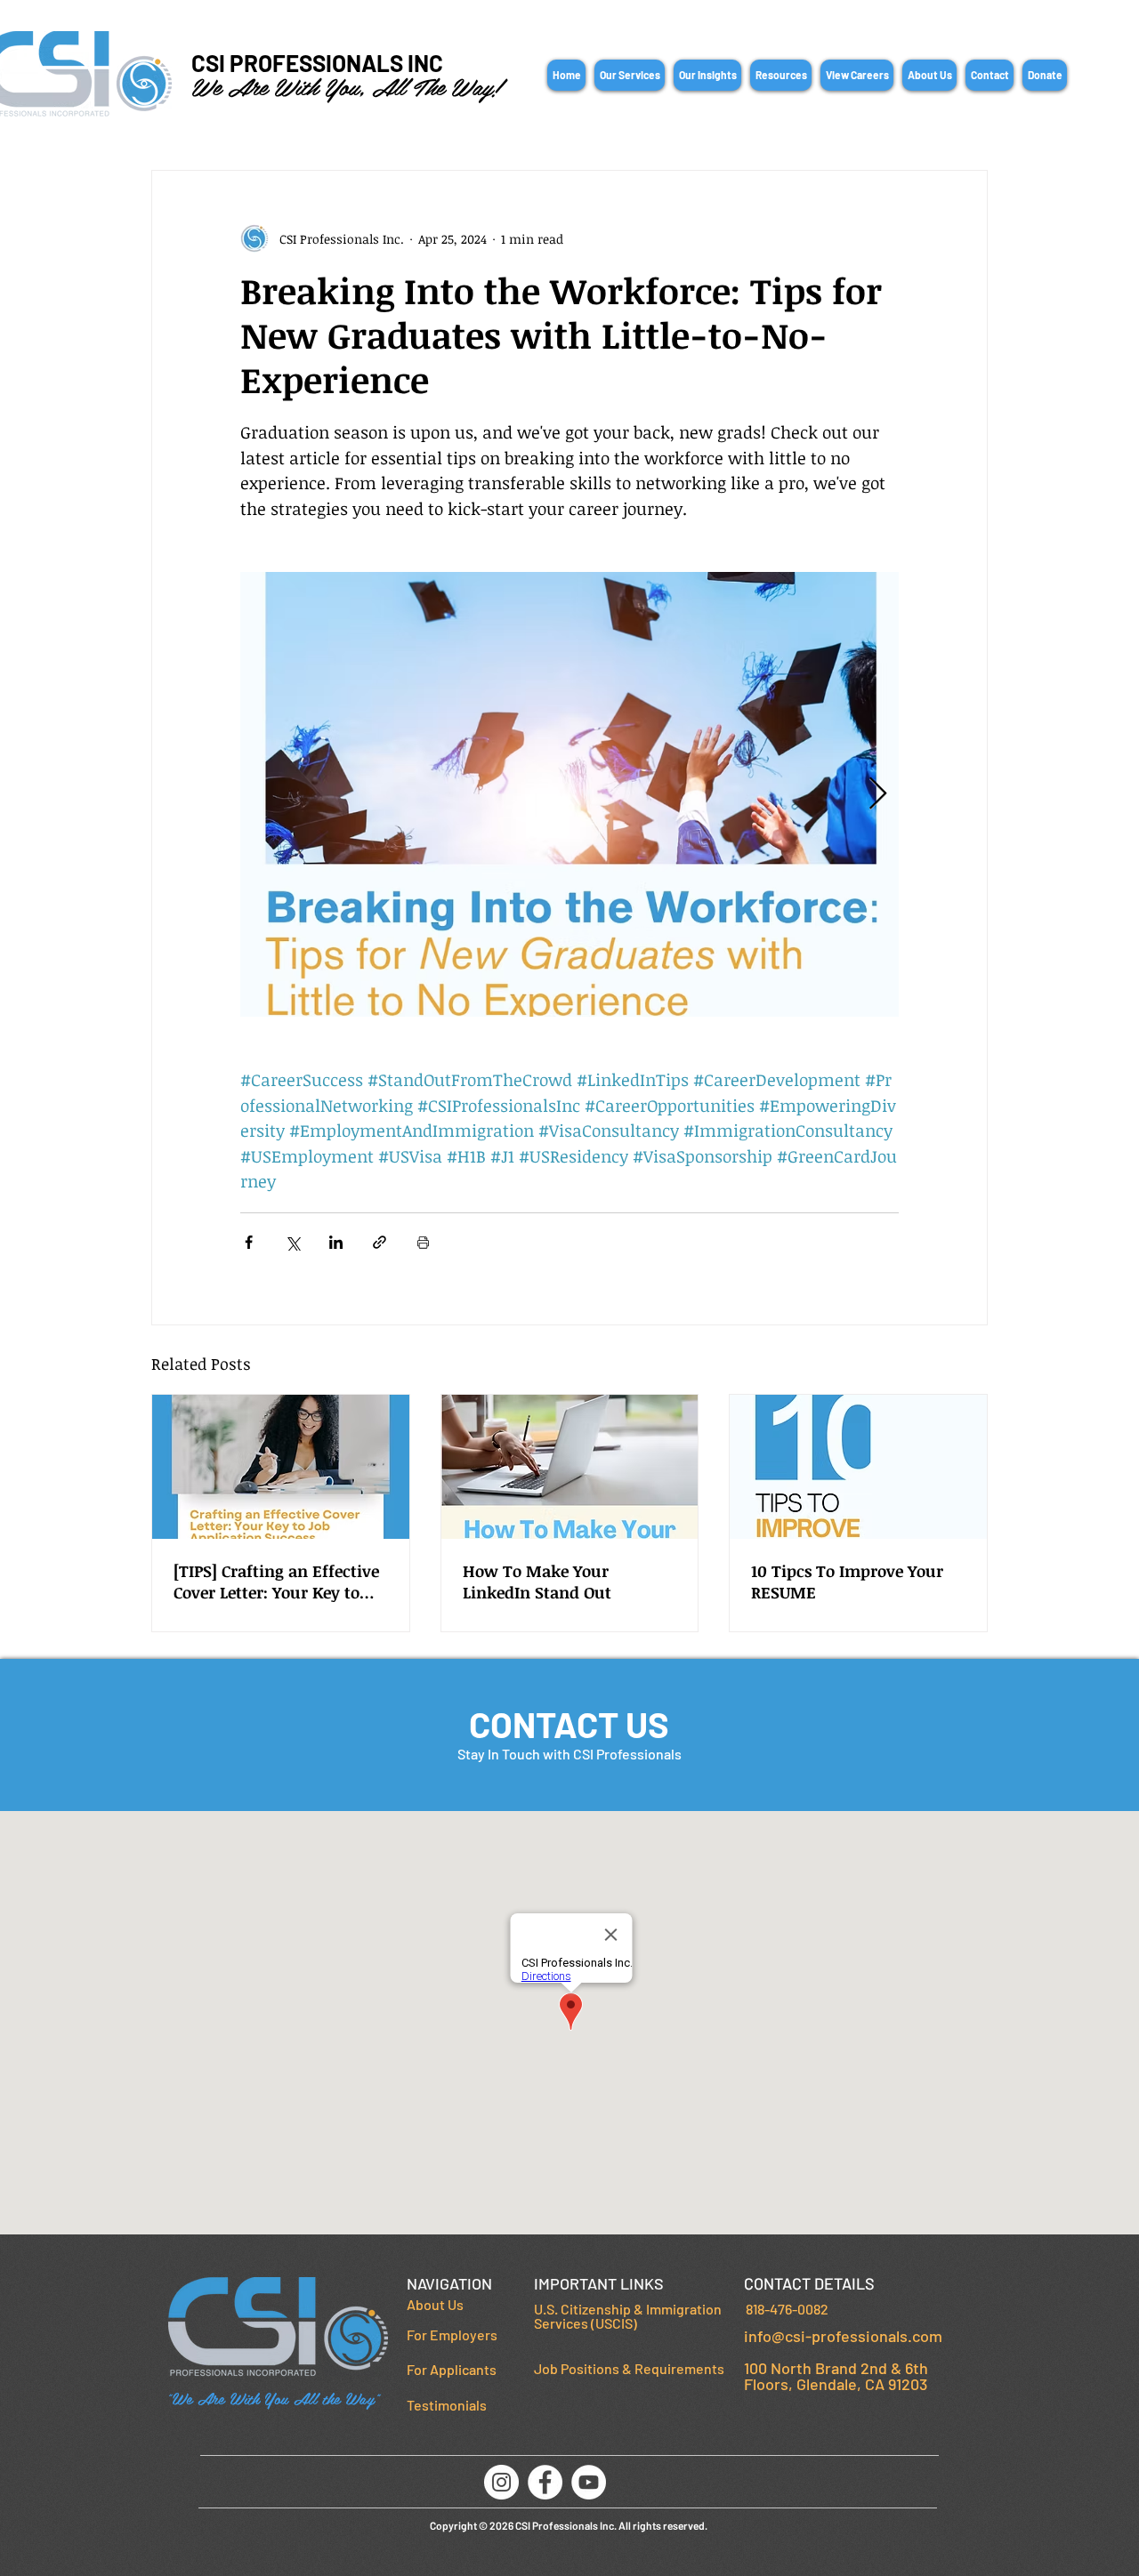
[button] (630, 75)
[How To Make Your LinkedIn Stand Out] (570, 1467)
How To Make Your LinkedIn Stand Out (537, 1582)
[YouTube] (589, 2482)
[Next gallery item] (878, 795)
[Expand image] (569, 794)
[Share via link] (380, 1242)
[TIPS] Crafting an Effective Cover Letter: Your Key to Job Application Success (276, 1582)
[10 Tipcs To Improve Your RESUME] (858, 1467)
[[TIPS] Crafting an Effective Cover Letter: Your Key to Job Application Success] (281, 1467)
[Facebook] (545, 2482)
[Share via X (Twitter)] (292, 1242)
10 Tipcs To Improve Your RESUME (847, 1582)
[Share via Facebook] (249, 1242)
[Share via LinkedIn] (336, 1242)
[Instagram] (501, 2482)
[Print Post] (423, 1242)
